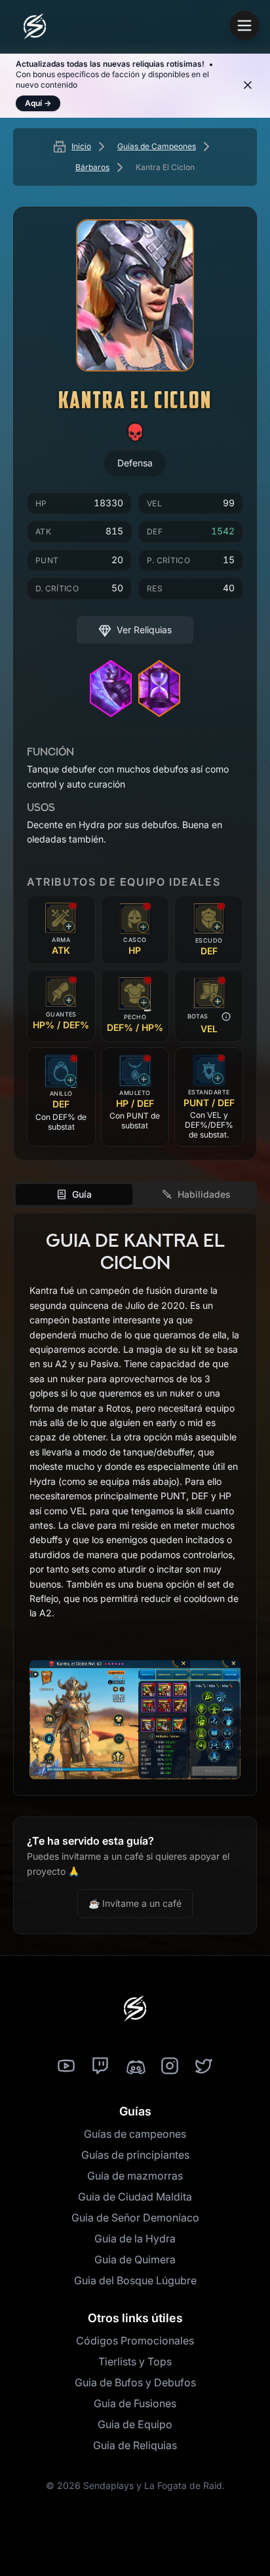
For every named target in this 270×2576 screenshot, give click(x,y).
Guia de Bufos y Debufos (135, 2382)
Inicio (81, 146)
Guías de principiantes (135, 2155)
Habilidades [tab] (204, 1194)
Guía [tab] (82, 1194)
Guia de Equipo (135, 2424)
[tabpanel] (135, 1504)
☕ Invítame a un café (135, 1903)
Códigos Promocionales (135, 2341)
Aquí (38, 103)
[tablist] (135, 1194)
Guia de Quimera (135, 2259)
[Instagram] (170, 2066)
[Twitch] (100, 2066)
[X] (204, 2066)
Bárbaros (92, 167)
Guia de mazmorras (135, 2176)
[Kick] (135, 2066)
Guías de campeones (135, 2134)
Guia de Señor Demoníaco (135, 2218)
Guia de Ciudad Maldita (135, 2197)
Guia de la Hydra (135, 2238)
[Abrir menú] (244, 26)
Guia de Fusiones (135, 2403)
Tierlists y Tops (135, 2361)
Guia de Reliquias (135, 2445)
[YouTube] (66, 2066)
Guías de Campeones (157, 146)
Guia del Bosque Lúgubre (135, 2280)
